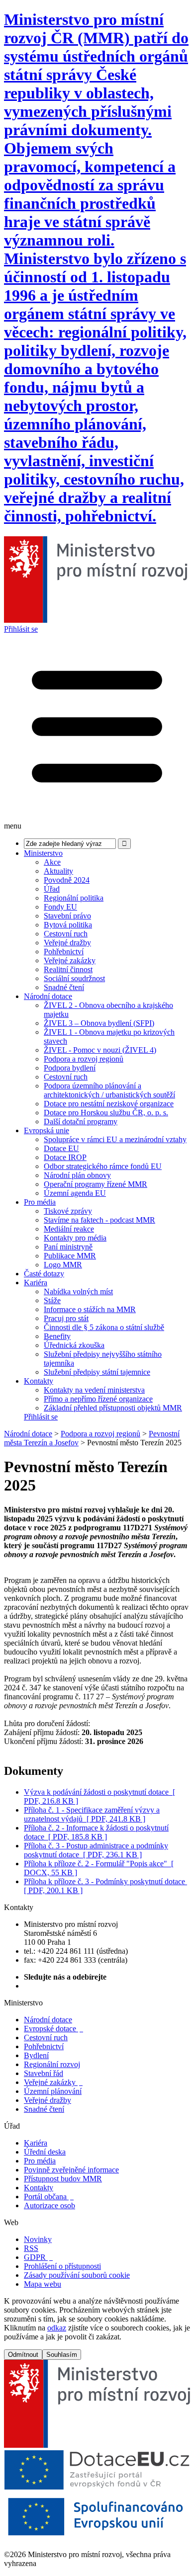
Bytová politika (68, 925)
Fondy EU (60, 907)
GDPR (38, 2257)
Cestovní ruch (66, 934)
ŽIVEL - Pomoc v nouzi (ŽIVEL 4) (100, 1050)
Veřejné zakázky (70, 960)
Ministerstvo (43, 853)
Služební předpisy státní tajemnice (97, 1372)
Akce (52, 862)
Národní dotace (48, 996)
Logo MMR (63, 1265)
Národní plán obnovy (77, 1175)
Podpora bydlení (70, 1068)
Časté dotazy (44, 1274)
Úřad (52, 889)
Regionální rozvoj (52, 2064)
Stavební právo (67, 916)
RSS (31, 2248)
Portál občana (49, 2197)
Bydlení (36, 2055)
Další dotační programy (81, 1122)
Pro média (40, 1202)
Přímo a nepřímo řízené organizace (98, 1399)
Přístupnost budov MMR (63, 2179)
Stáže (52, 1300)
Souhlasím (62, 2355)
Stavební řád (44, 2073)
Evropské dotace (53, 2029)
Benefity (57, 1336)
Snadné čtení (64, 987)
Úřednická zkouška (74, 1345)
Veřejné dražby (67, 943)
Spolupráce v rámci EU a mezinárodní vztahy (115, 1139)
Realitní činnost (68, 969)
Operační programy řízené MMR (96, 1184)
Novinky (38, 2239)
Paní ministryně (68, 1247)
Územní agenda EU (75, 1193)
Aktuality (58, 871)
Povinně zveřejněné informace (71, 2170)
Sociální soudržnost (74, 978)
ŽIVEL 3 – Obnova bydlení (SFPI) (99, 1023)
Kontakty (39, 1381)
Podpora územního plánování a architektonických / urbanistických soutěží (109, 1090)
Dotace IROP (65, 1157)
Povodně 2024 (67, 880)
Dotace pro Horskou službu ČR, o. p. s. (106, 1113)
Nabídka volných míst (78, 1291)
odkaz (57, 2328)
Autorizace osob (49, 2205)
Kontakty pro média (75, 1238)
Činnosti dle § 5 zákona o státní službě (104, 1327)
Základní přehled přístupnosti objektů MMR (113, 1408)
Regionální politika (74, 898)
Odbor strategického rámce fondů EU (103, 1166)
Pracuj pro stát (66, 1318)
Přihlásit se (21, 629)
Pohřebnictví (64, 952)
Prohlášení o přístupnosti (62, 2266)
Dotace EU (61, 1148)
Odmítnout (23, 2355)
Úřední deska (45, 2152)
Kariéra (36, 1283)
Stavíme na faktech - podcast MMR (99, 1220)
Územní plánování (53, 2091)
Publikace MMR (70, 1256)
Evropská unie (47, 1130)
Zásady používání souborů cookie (77, 2275)
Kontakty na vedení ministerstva (94, 1390)
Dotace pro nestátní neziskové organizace (109, 1104)
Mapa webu (43, 2284)
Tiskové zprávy (68, 1211)
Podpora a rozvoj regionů (84, 1059)
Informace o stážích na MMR (90, 1309)
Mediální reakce (69, 1229)
